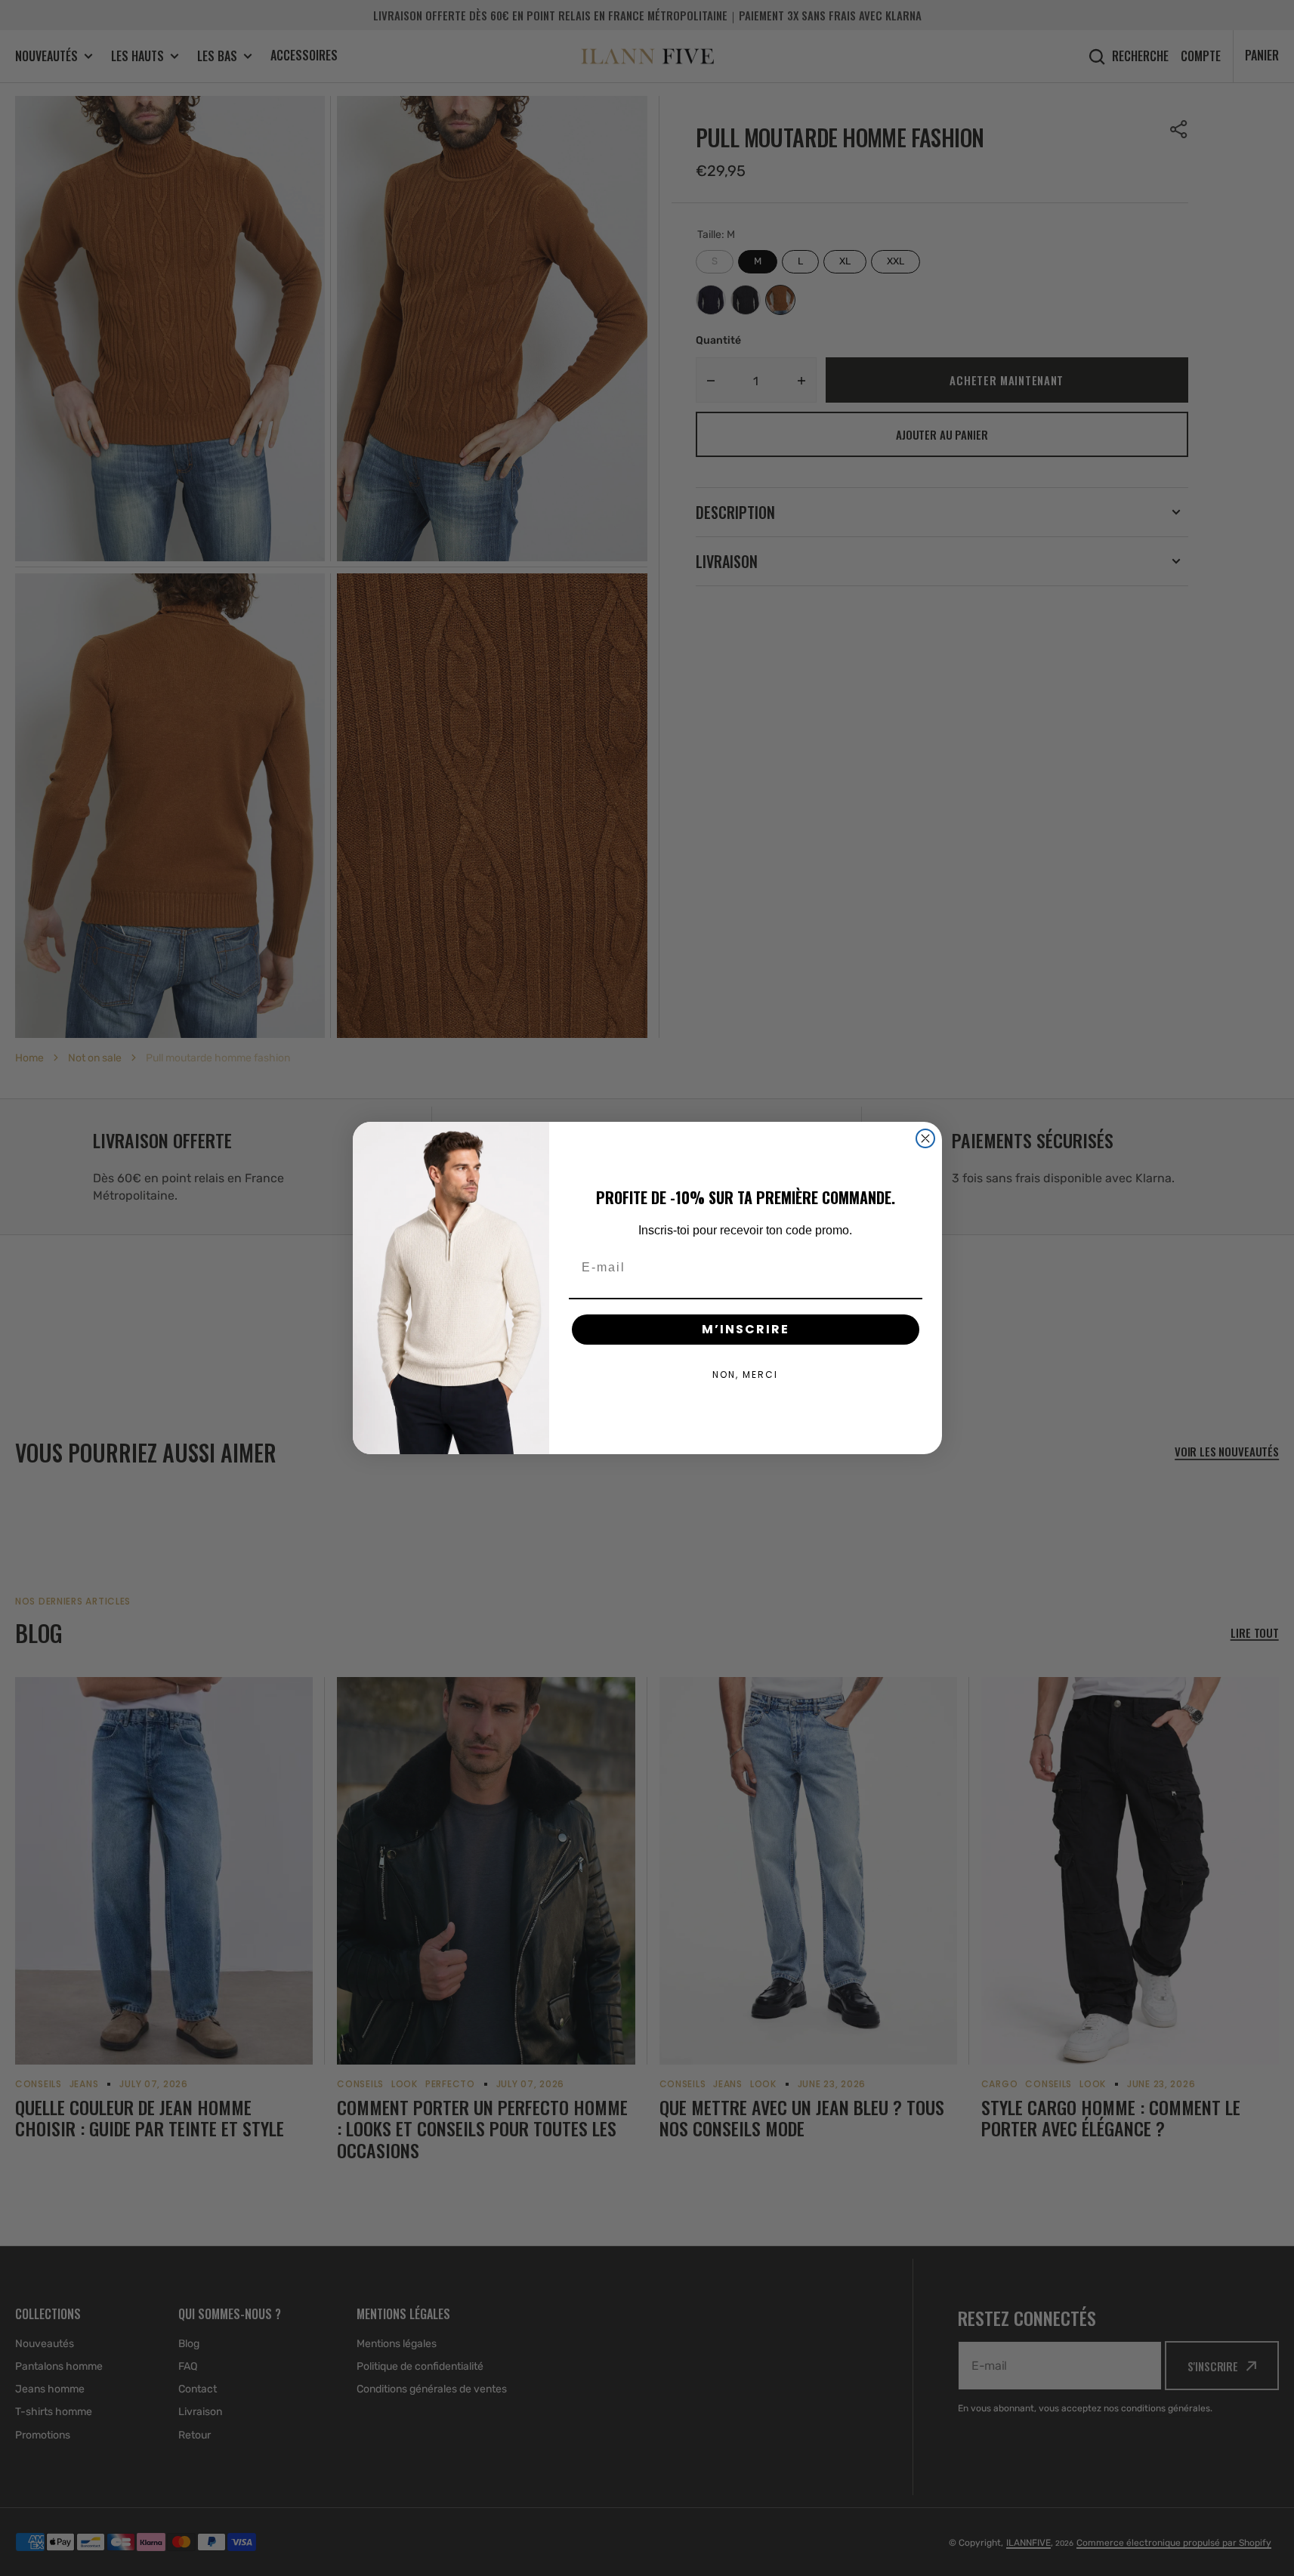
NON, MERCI (745, 1374)
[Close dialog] (925, 1138)
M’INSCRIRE (746, 1329)
